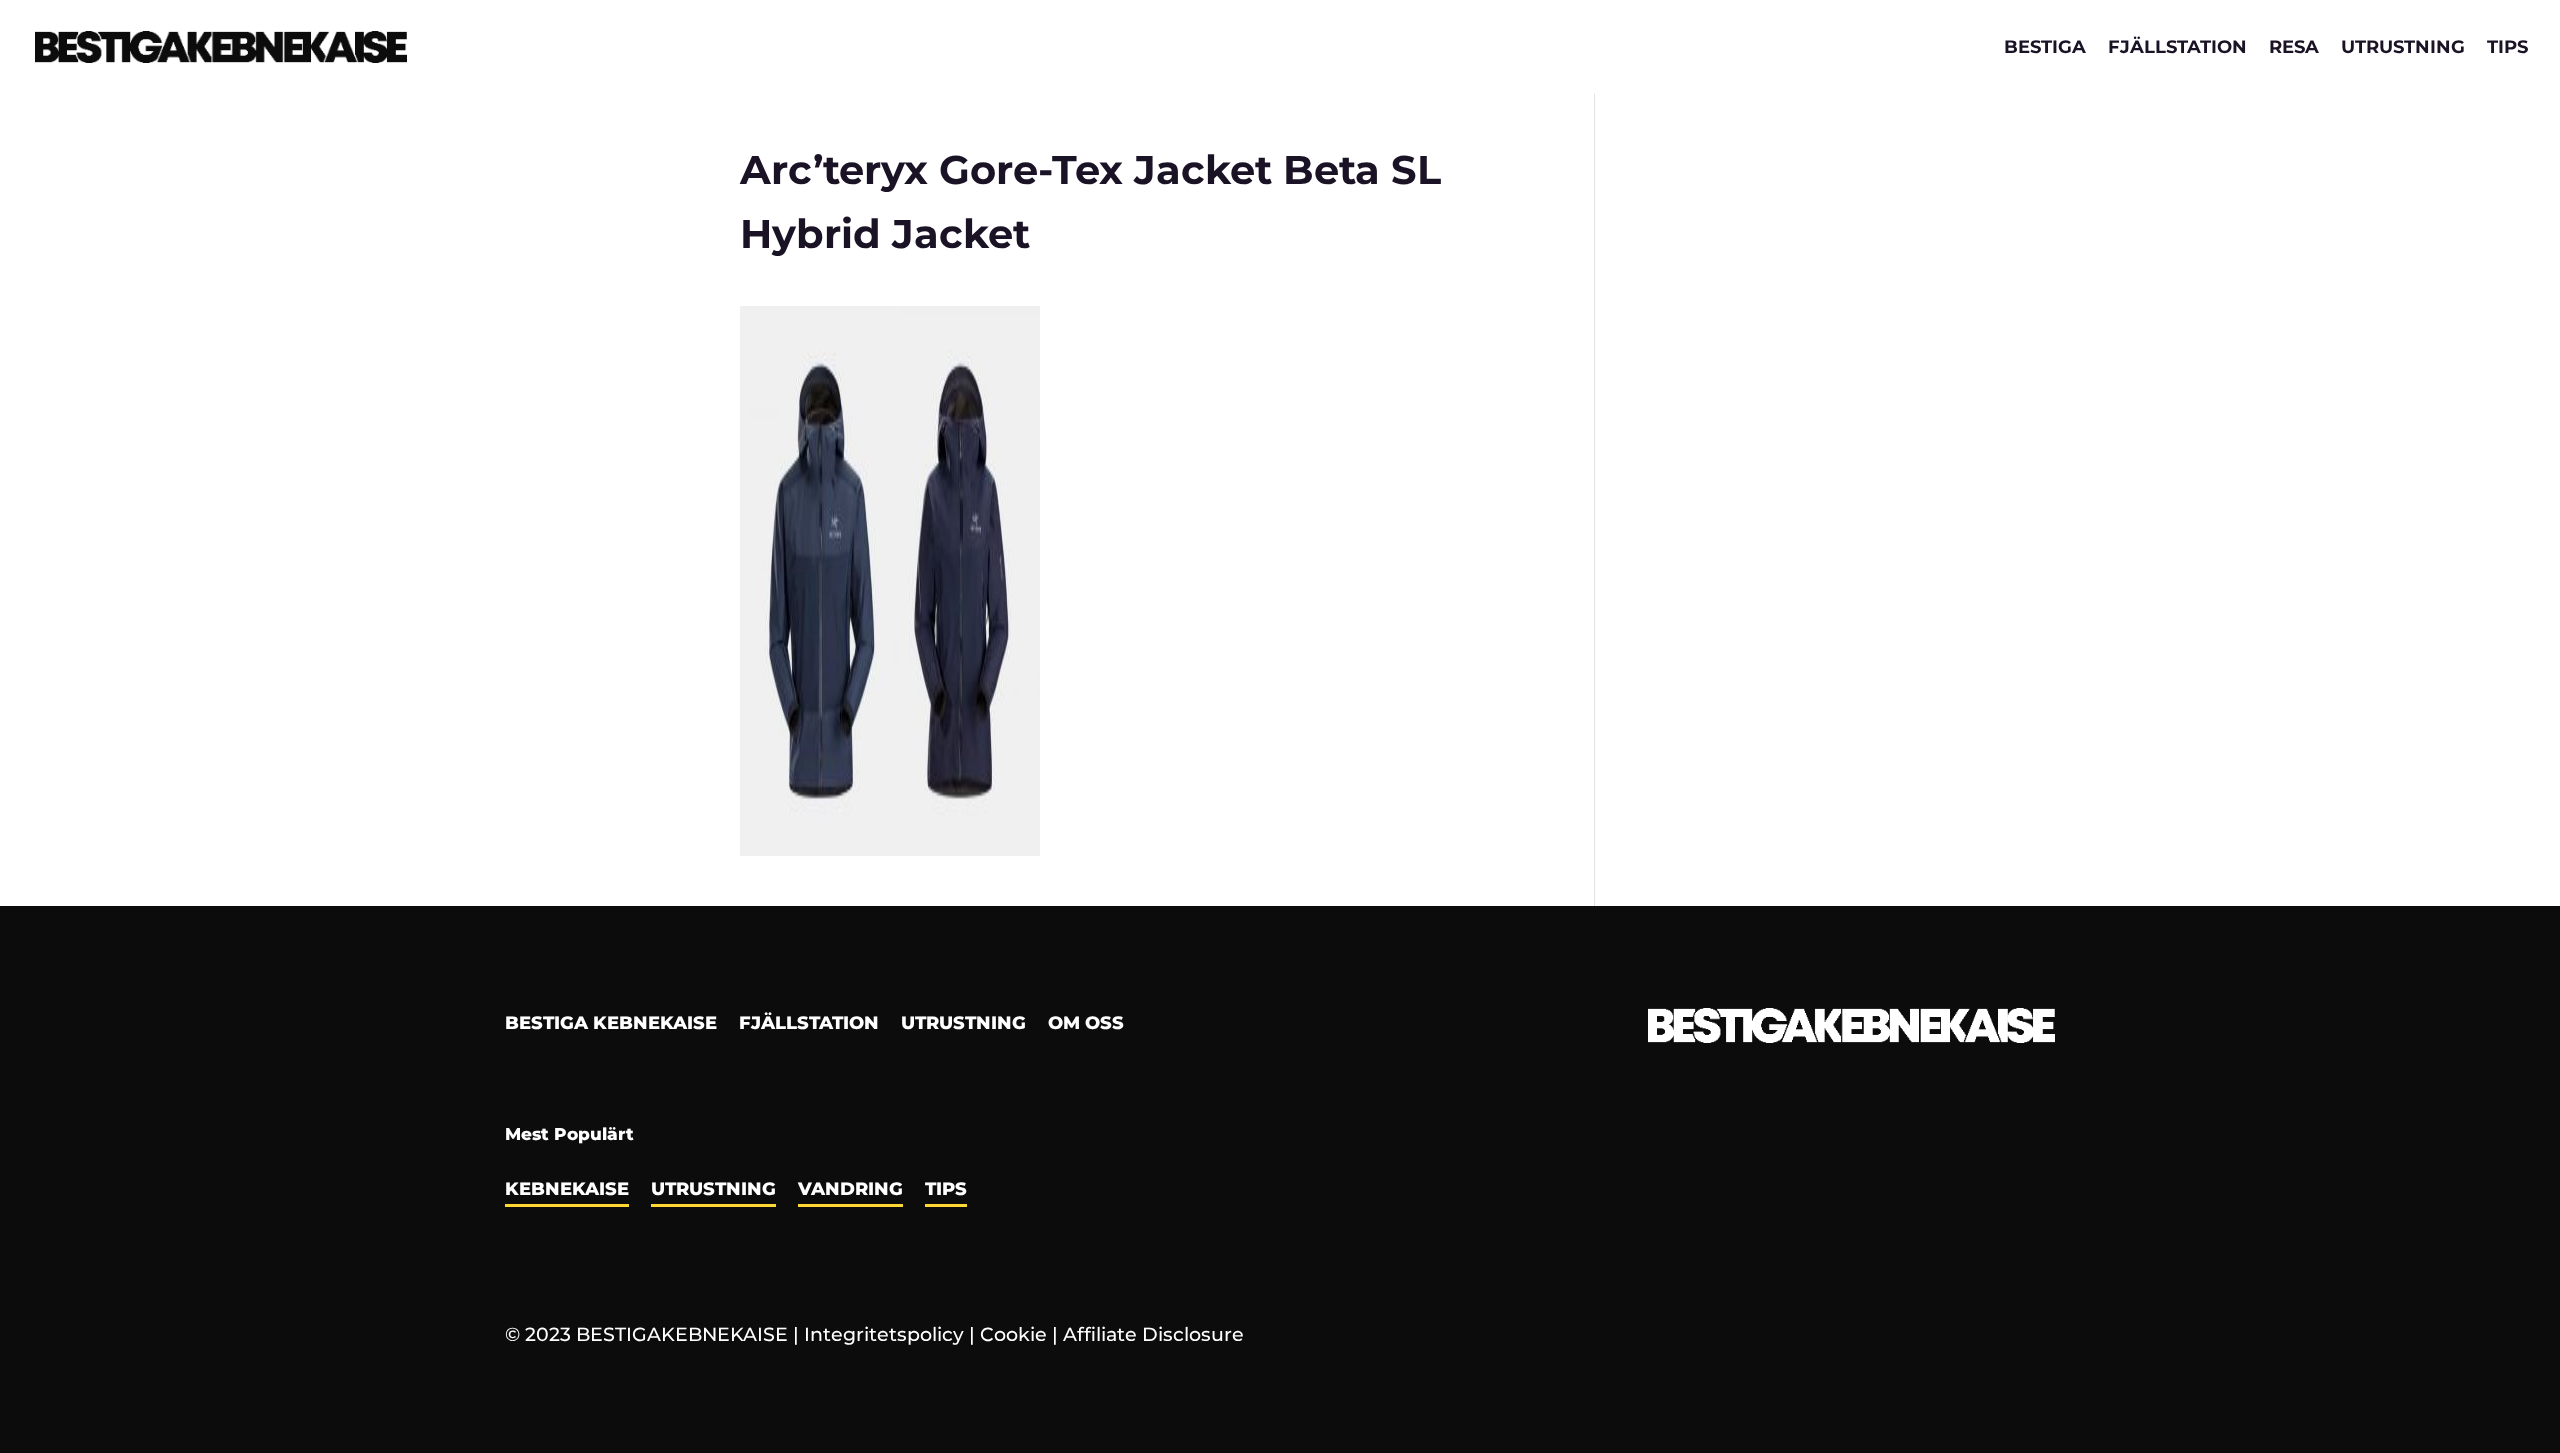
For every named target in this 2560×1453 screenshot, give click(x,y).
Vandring (850, 1191)
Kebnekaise (567, 1191)
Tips (2507, 49)
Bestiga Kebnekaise (611, 1025)
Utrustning (2403, 49)
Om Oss (1086, 1025)
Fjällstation (2177, 49)
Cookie (1013, 1334)
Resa (2294, 49)
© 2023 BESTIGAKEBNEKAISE (646, 1334)
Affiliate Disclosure (1153, 1334)
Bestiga (2045, 49)
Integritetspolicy (884, 1334)
